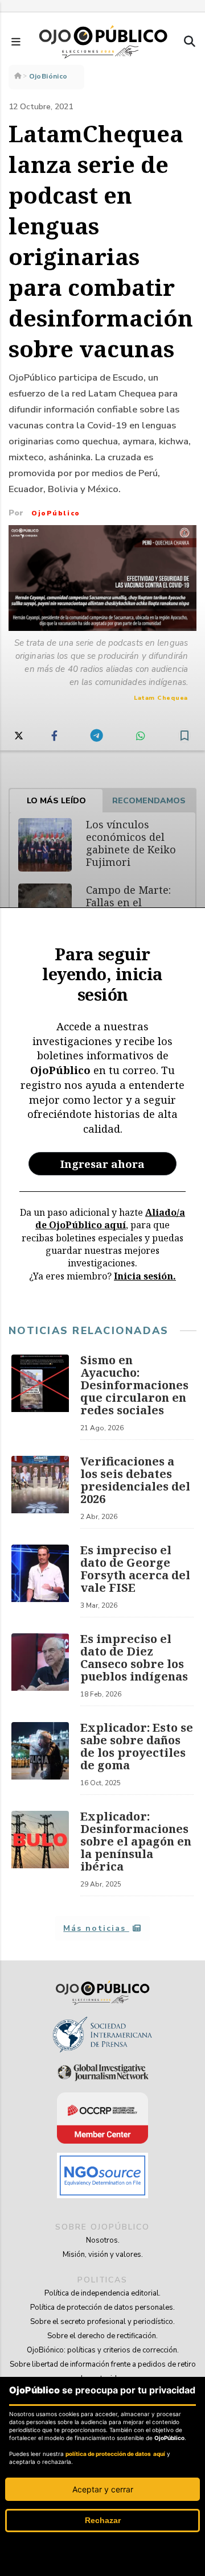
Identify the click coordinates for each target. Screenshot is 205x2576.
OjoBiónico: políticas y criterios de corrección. (103, 2350)
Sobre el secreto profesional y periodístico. (102, 2322)
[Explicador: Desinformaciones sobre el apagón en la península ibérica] (40, 1853)
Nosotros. (103, 2240)
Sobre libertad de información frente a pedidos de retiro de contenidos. (103, 2371)
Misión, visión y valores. (103, 2255)
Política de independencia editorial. (102, 2293)
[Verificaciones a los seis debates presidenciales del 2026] (40, 1492)
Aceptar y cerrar (103, 2489)
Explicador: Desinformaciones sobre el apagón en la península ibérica (136, 1841)
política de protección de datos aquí (115, 2454)
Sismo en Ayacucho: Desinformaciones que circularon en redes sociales (134, 1385)
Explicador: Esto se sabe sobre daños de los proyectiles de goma (137, 1746)
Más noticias (96, 1928)
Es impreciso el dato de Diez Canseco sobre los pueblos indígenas (134, 1658)
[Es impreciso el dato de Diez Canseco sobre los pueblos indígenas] (40, 1670)
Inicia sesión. (145, 1276)
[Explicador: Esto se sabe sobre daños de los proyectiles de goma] (40, 1758)
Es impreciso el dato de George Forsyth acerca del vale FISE (135, 1569)
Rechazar (103, 2520)
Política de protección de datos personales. (102, 2307)
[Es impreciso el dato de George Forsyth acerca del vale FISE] (40, 1581)
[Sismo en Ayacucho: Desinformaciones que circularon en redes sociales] (40, 1397)
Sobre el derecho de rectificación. (102, 2336)
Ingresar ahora (102, 1164)
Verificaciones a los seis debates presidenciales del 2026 (135, 1480)
